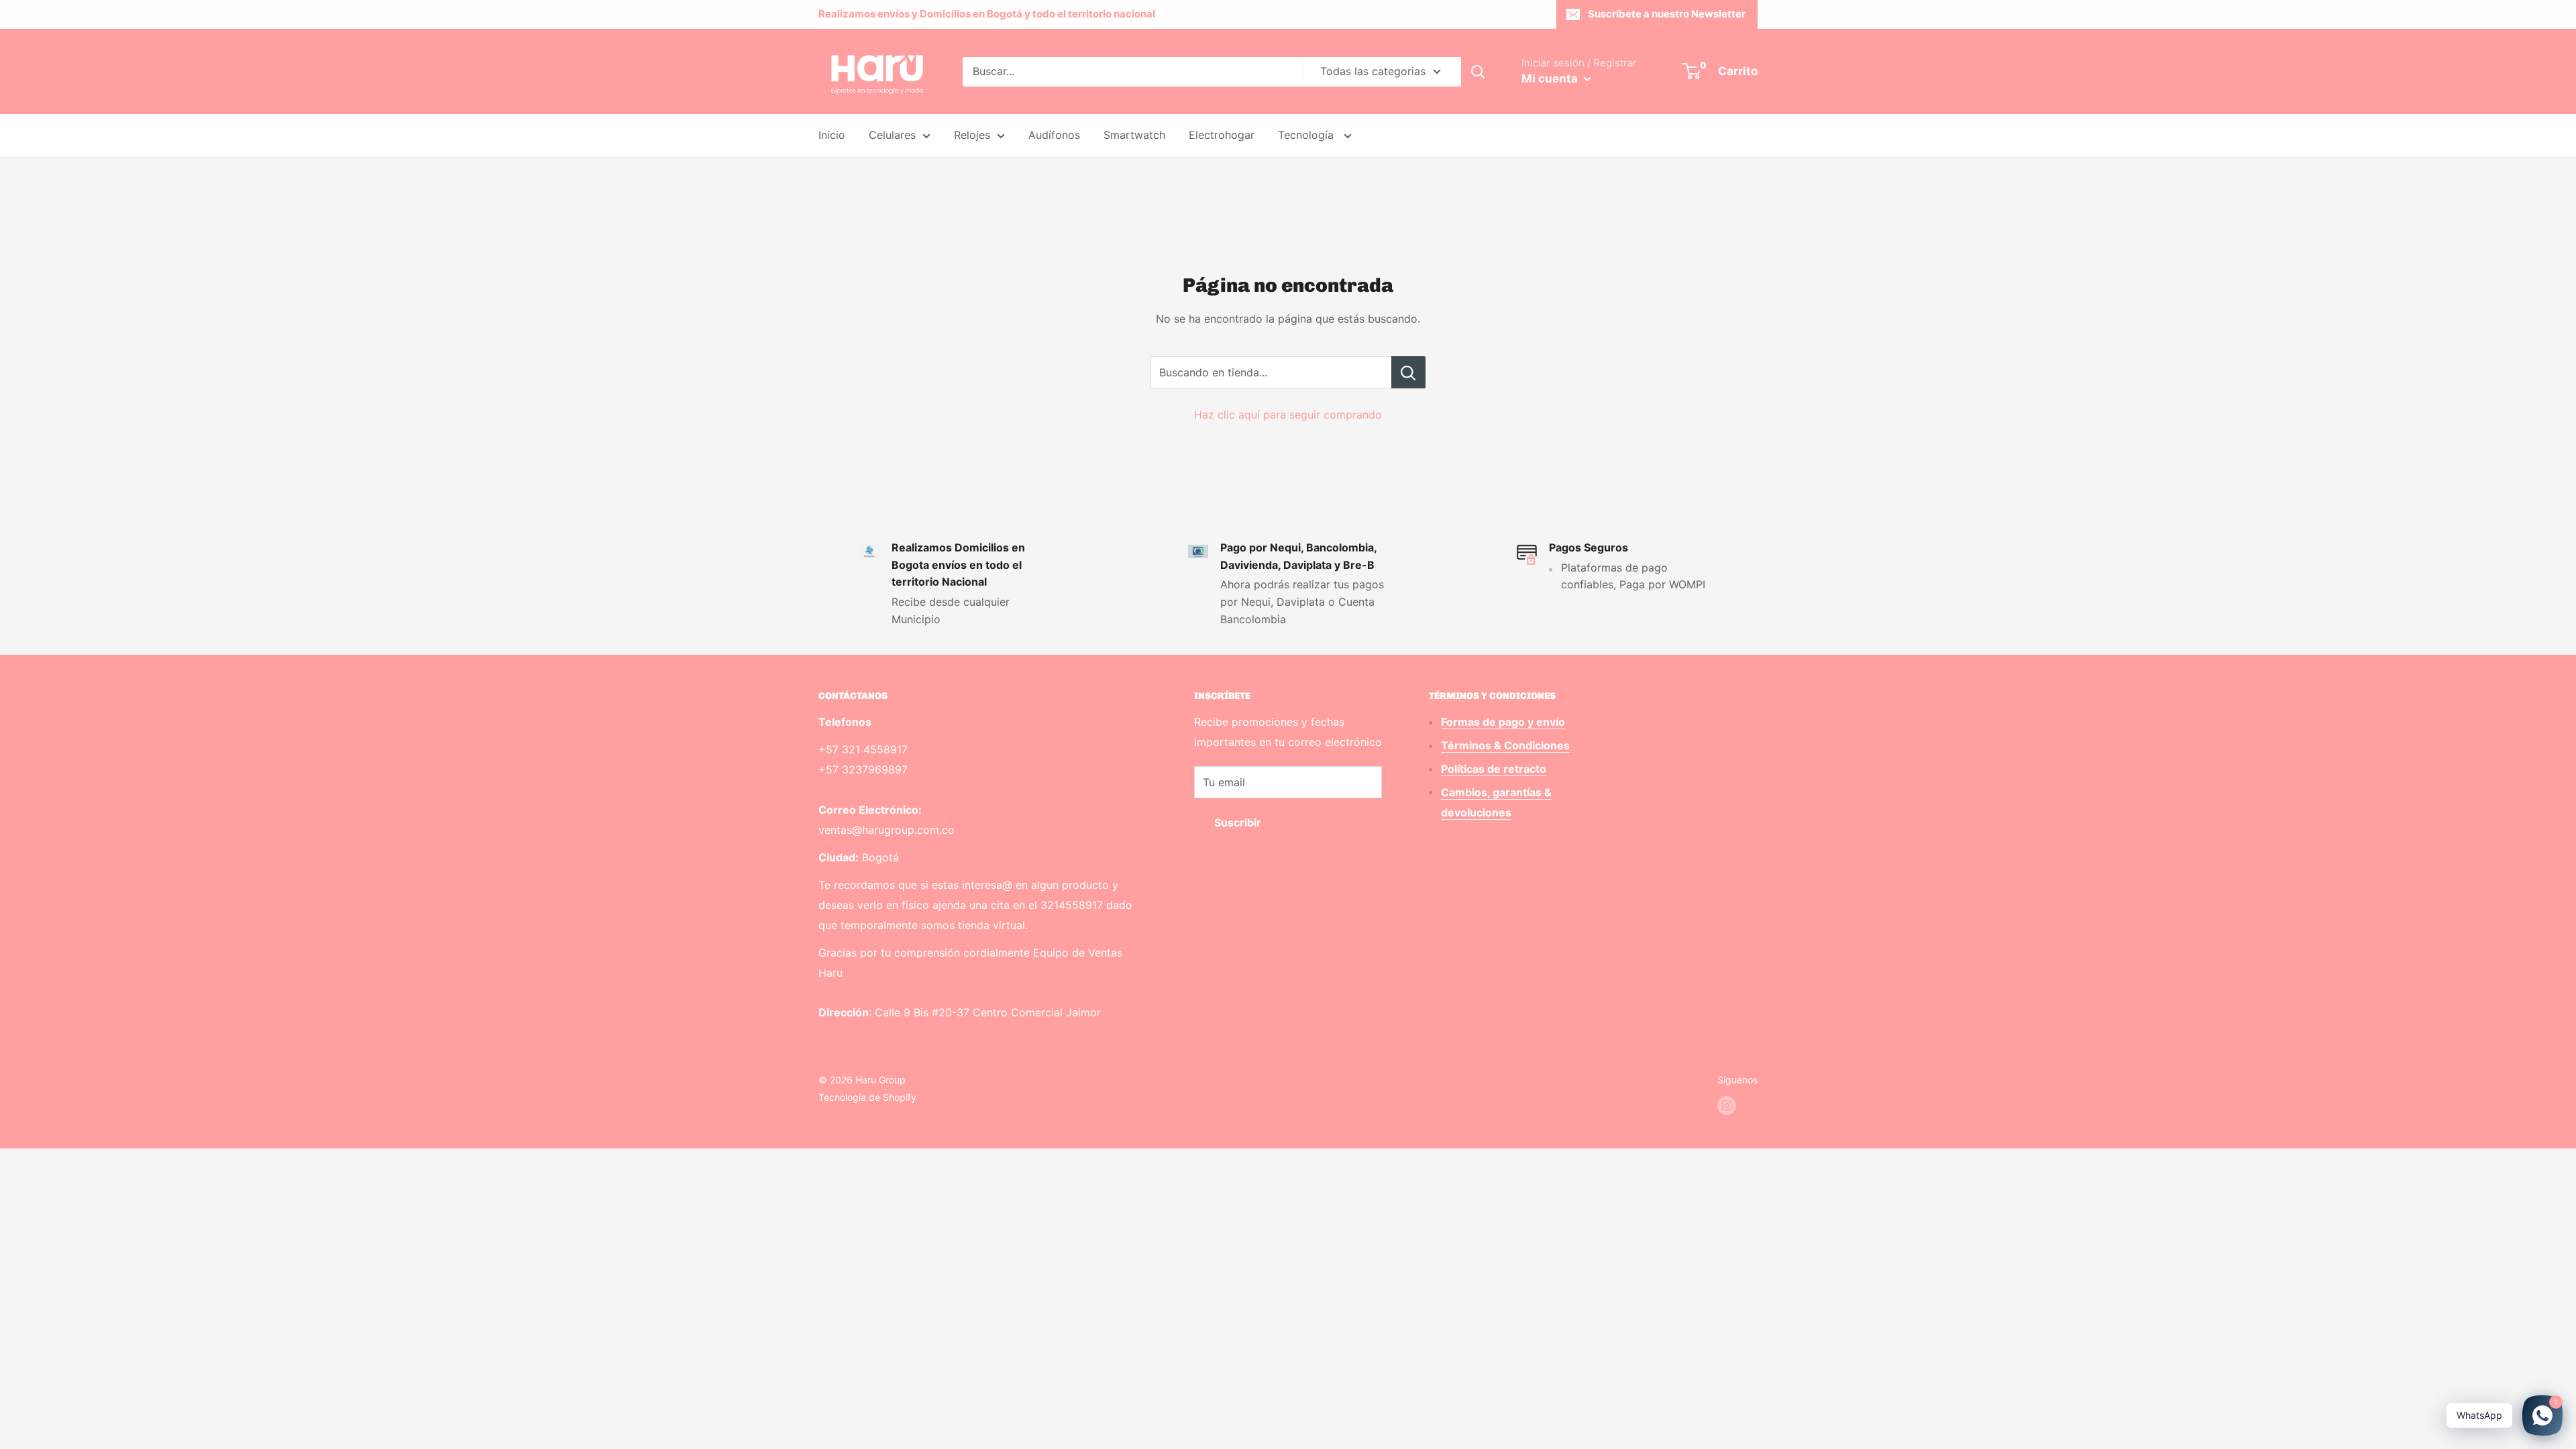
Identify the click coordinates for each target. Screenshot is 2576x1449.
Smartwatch (1134, 135)
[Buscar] (1478, 72)
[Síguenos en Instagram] (1727, 1106)
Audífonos (1054, 135)
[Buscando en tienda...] (1408, 372)
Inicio (832, 135)
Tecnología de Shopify (867, 1097)
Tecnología (1307, 135)
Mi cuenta (1551, 78)
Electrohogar (1222, 135)
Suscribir (1238, 822)
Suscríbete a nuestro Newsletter (1667, 14)
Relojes (972, 135)
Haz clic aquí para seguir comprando (1288, 415)
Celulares (892, 135)
